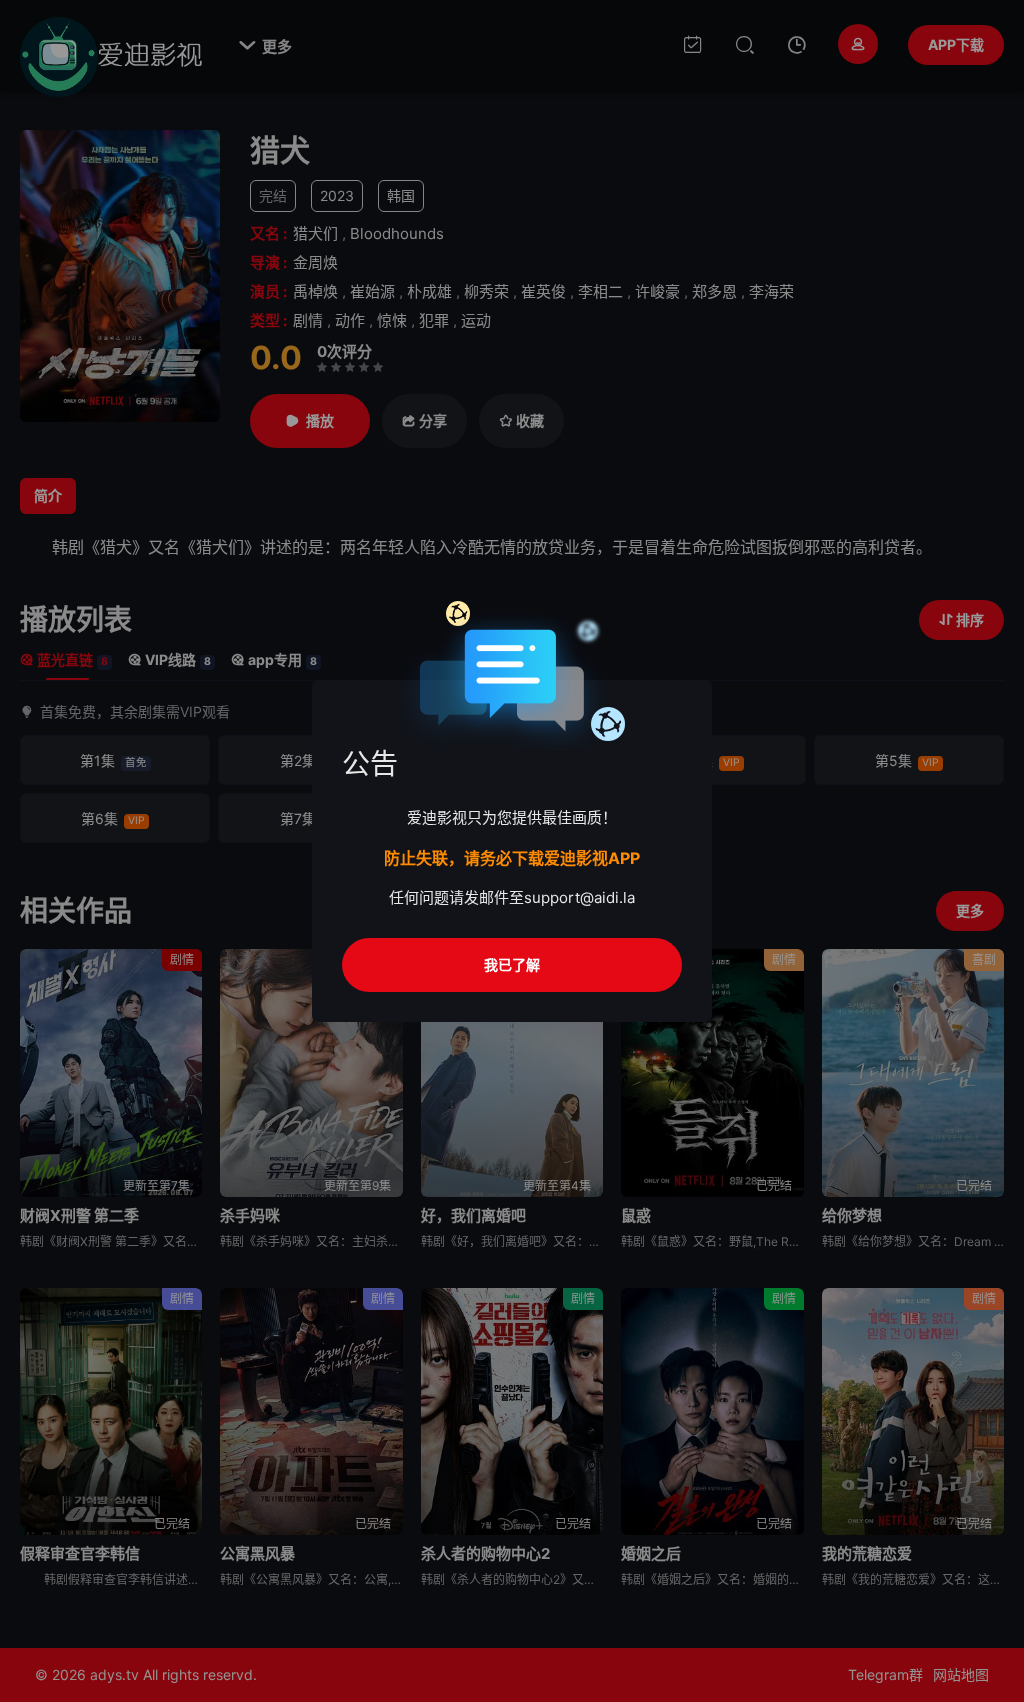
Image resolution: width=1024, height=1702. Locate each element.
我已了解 (512, 964)
